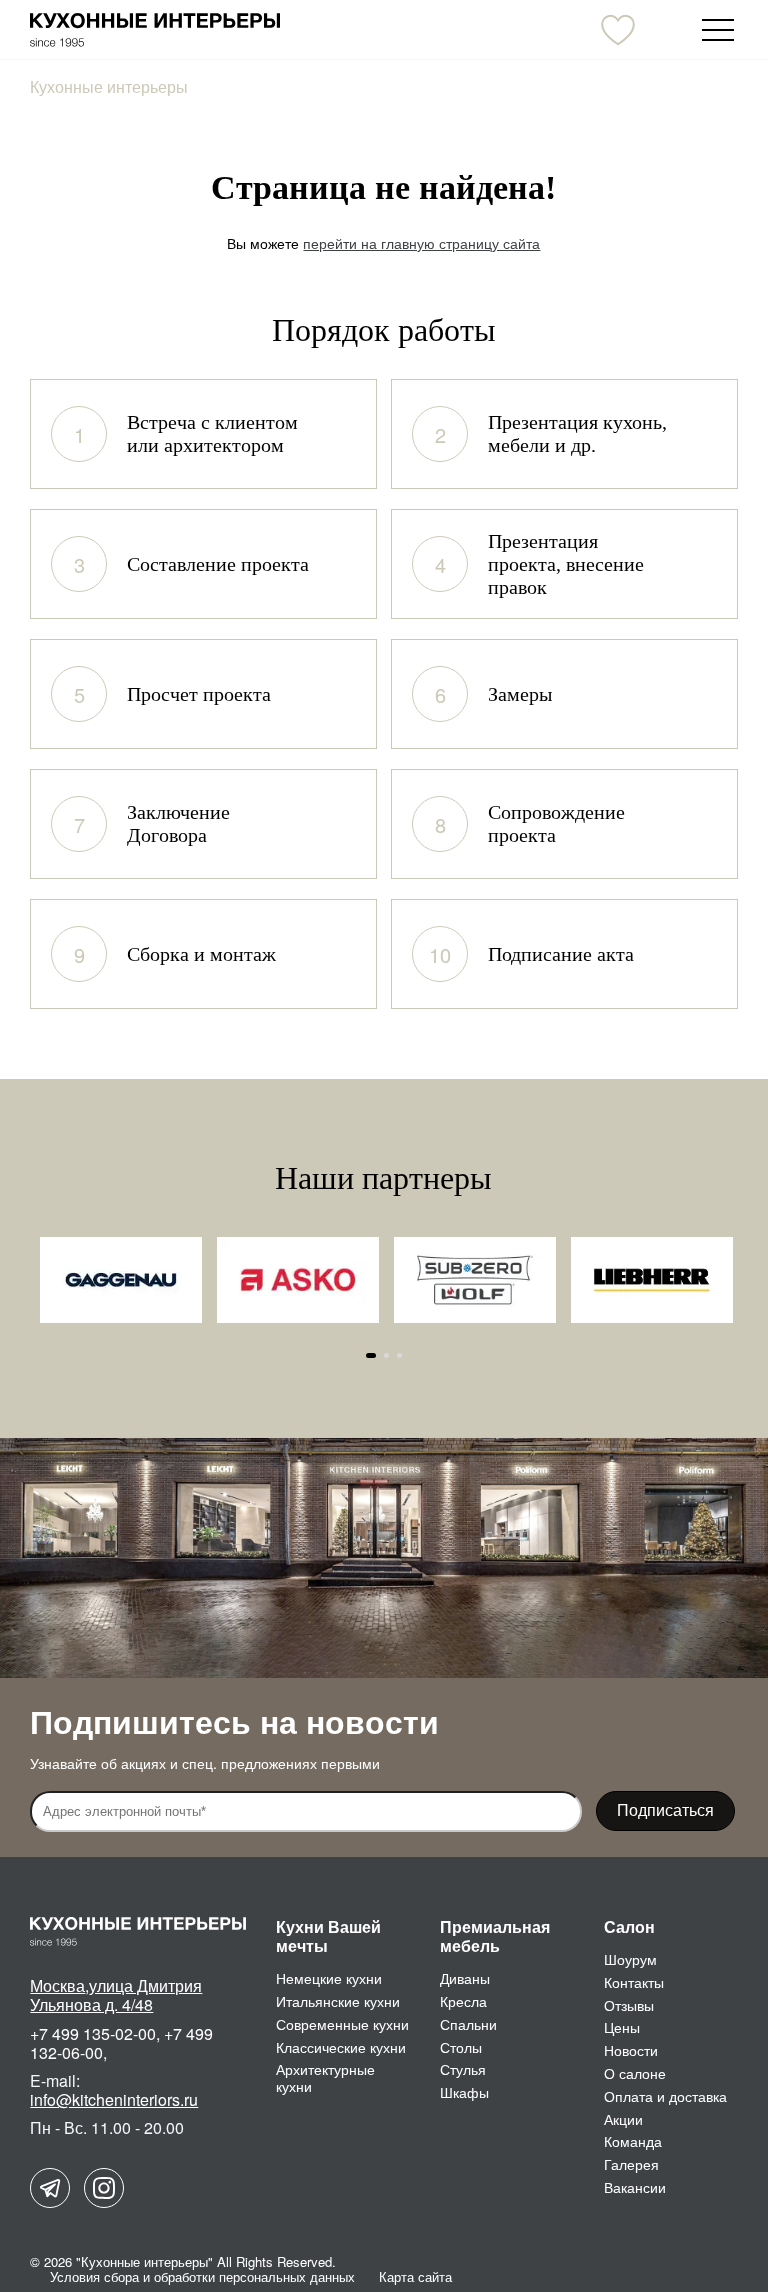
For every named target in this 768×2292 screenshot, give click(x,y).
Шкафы (464, 2092)
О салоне (635, 2073)
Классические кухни (341, 2047)
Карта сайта (415, 2276)
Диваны (465, 1978)
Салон (629, 1926)
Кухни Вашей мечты (328, 1936)
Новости (631, 2050)
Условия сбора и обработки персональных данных (202, 2276)
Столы (461, 2047)
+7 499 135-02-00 (93, 2033)
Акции (623, 2119)
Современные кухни (342, 2024)
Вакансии (635, 2187)
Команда (633, 2141)
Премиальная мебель (495, 1936)
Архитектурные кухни (325, 2077)
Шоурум (630, 1959)
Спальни (468, 2024)
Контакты (634, 1982)
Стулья (463, 2069)
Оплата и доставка (665, 2096)
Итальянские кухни (338, 2001)
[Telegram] (50, 2188)
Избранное (618, 30)
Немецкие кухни (329, 1978)
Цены (622, 2027)
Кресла (463, 2001)
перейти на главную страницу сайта (421, 243)
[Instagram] (104, 2188)
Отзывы (629, 2005)
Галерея (631, 2164)
